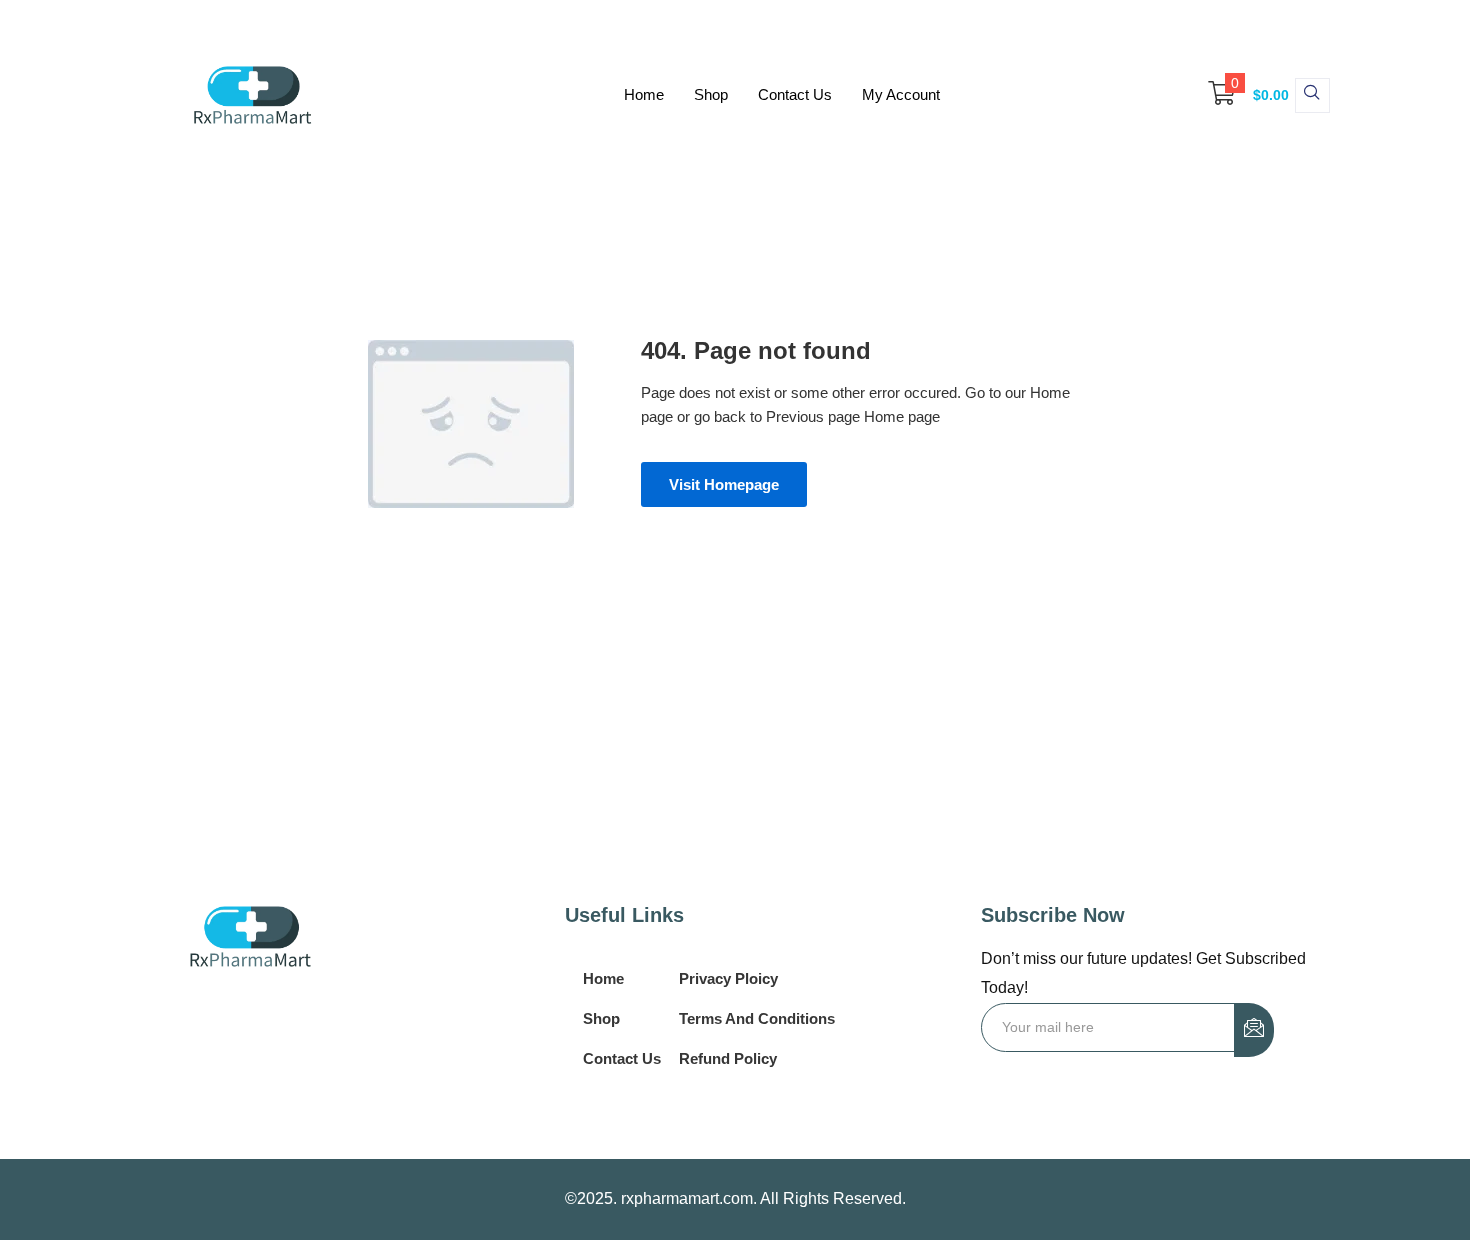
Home (644, 94)
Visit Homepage (724, 484)
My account (901, 94)
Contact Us (795, 94)
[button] (1239, 95)
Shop (711, 94)
